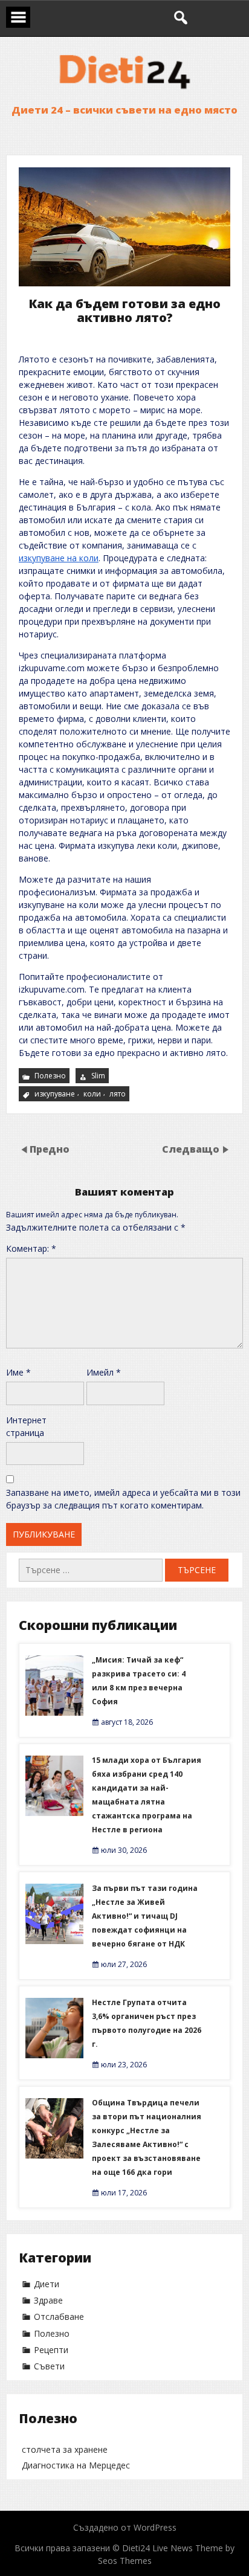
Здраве (48, 2300)
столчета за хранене (65, 2449)
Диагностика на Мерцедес (76, 2465)
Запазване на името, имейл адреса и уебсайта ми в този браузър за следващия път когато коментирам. (123, 1499)
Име (18, 1372)
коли (92, 1094)
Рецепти (51, 2350)
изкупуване (55, 1094)
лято (118, 1094)
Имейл (104, 1372)
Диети (47, 2284)
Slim (98, 1076)
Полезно (50, 1076)
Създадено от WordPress (125, 2527)
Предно (50, 1149)
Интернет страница (26, 1426)
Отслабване (59, 2317)
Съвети (49, 2366)
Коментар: (31, 1248)
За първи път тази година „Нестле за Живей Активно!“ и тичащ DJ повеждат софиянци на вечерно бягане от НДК (145, 1916)
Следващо (191, 1149)
